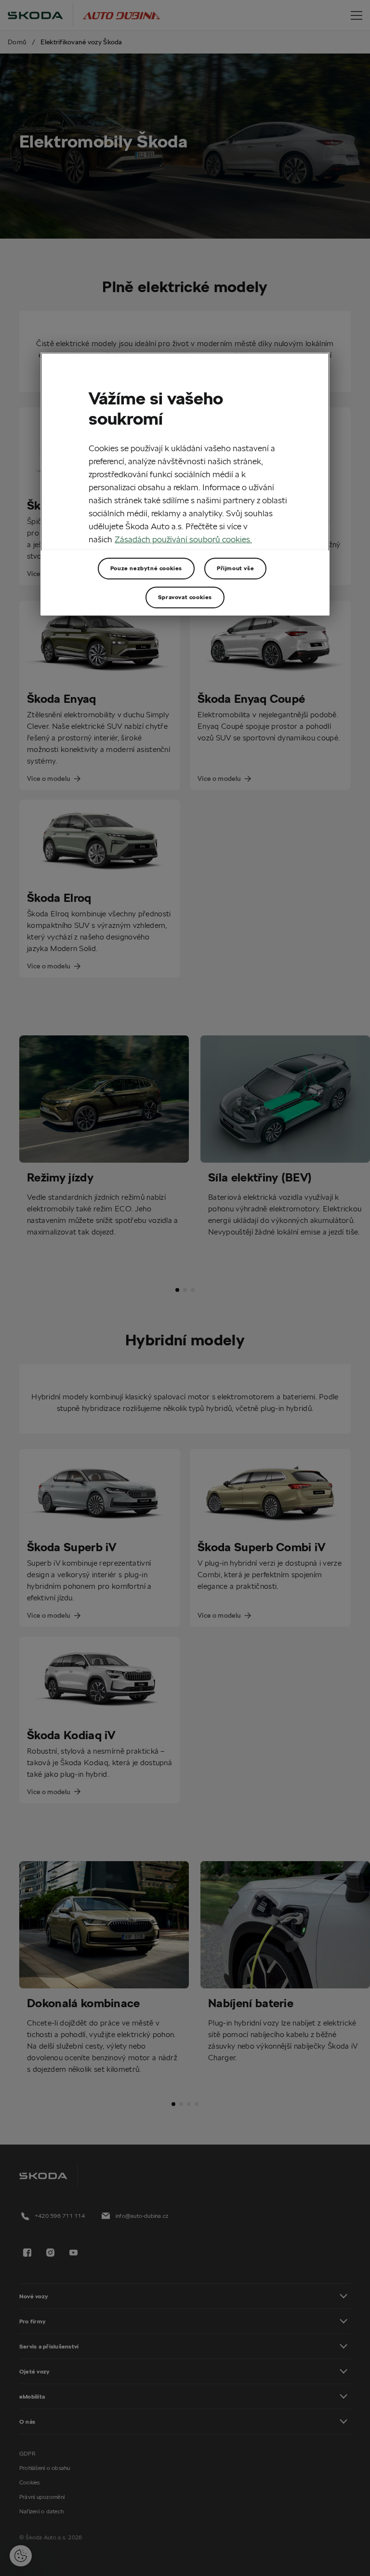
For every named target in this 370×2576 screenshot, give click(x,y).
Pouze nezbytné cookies (146, 568)
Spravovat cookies (185, 597)
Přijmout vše (235, 568)
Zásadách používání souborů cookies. (183, 539)
